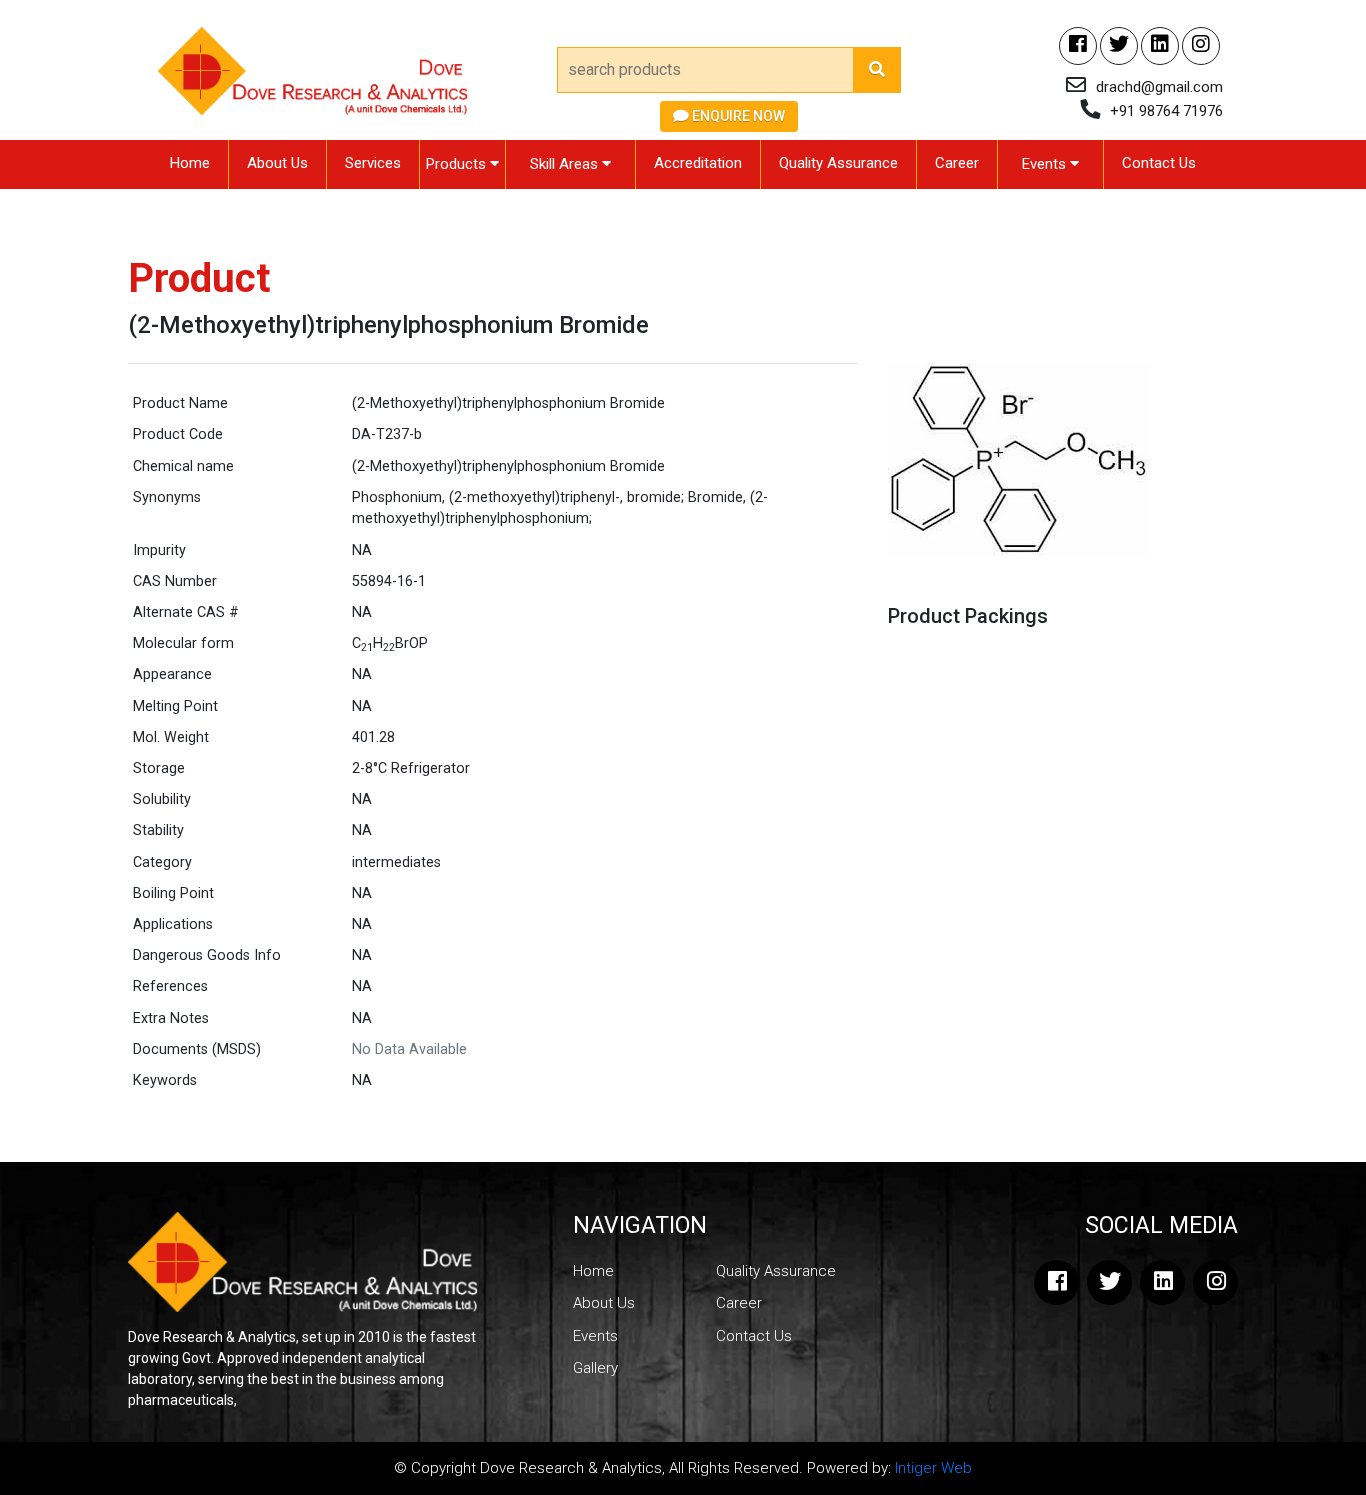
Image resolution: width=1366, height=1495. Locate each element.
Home (190, 163)
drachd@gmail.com (1159, 87)
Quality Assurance (838, 163)
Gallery (595, 1368)
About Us (277, 163)
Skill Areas (566, 164)
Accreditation (698, 163)
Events (1046, 164)
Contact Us (1159, 163)
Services (373, 163)
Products (458, 164)
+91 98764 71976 (1166, 111)
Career (957, 163)
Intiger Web (933, 1468)
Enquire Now (737, 116)
